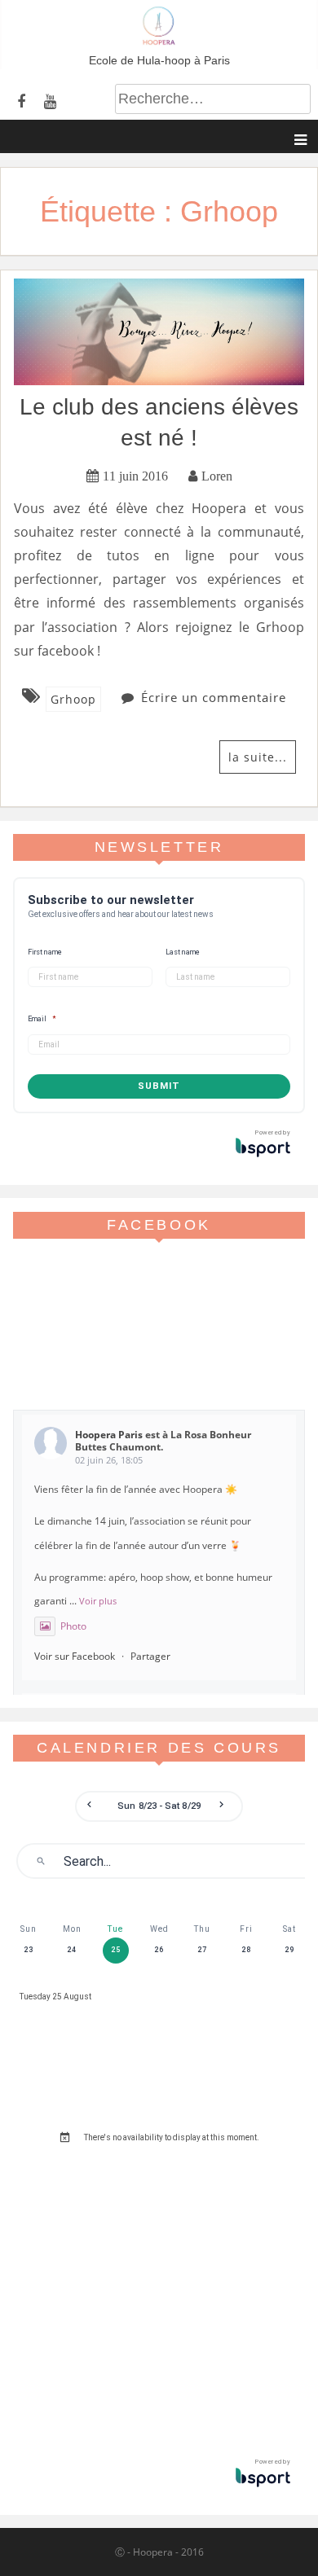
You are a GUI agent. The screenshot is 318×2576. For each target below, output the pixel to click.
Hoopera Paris (109, 1435)
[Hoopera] (159, 41)
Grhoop (73, 699)
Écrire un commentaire (214, 697)
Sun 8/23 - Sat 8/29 (159, 1806)
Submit (159, 1086)
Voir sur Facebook (75, 1656)
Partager (150, 1656)
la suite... (258, 757)
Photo (73, 1626)
